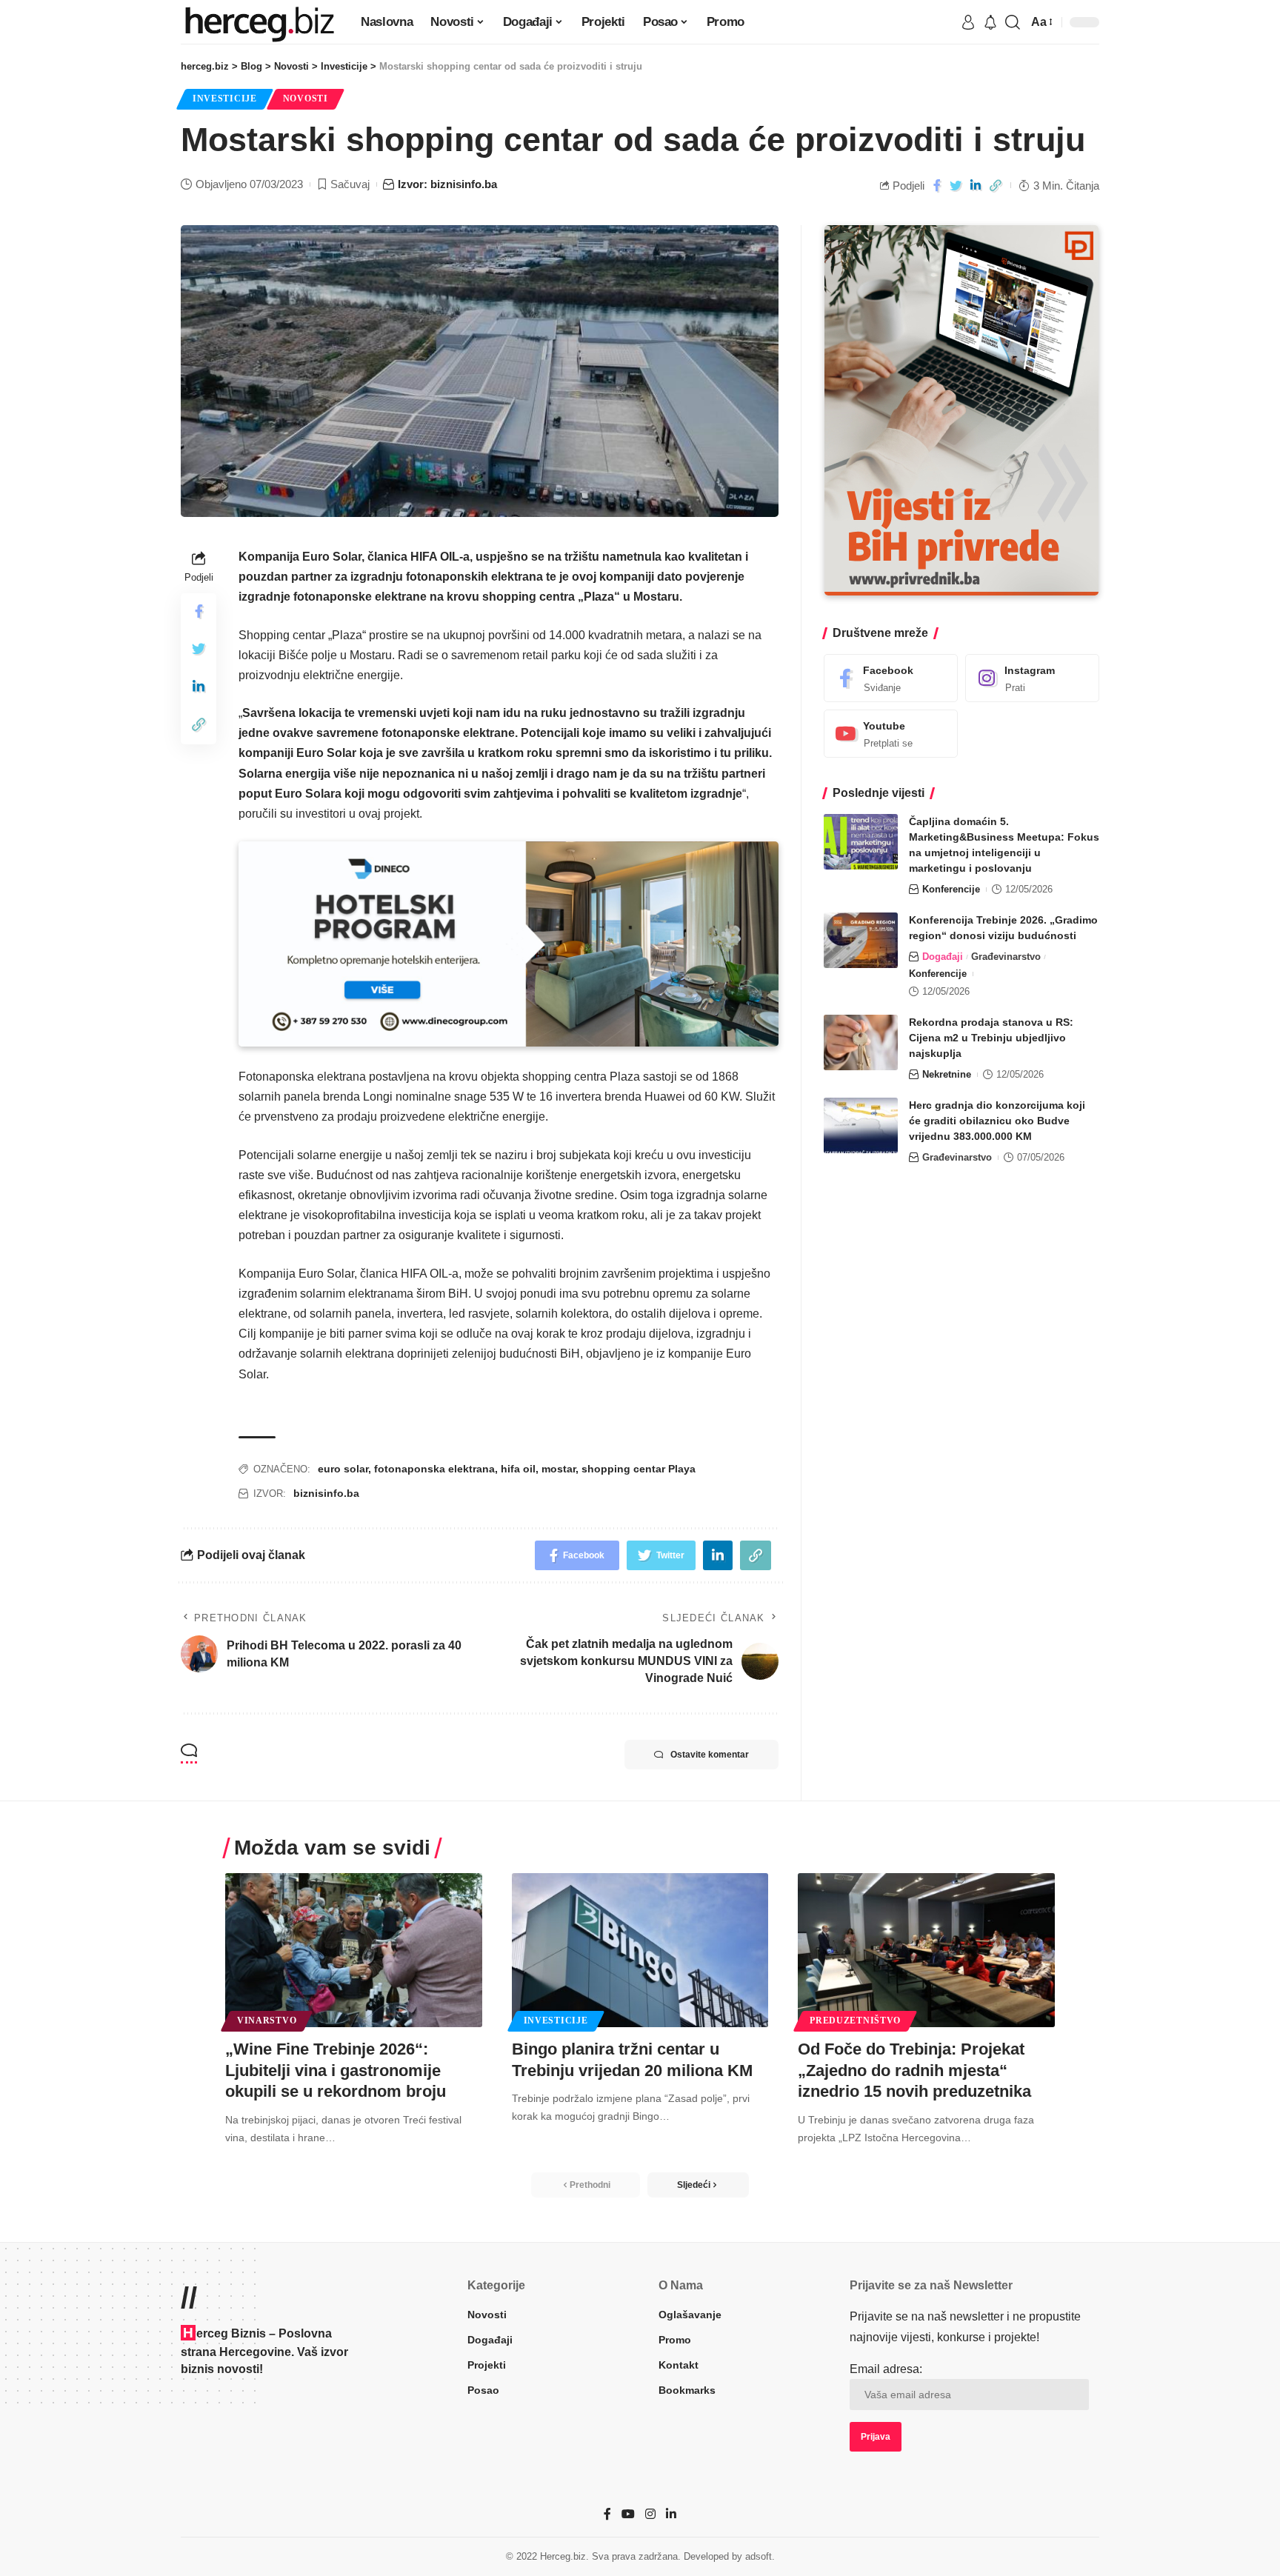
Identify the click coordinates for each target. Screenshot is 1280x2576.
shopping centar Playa (639, 1469)
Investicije (225, 99)
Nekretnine (947, 1074)
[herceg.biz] (259, 22)
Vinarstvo (267, 2021)
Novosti (306, 99)
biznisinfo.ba (326, 1493)
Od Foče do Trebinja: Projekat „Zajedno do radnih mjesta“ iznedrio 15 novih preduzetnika (914, 2070)
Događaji (943, 957)
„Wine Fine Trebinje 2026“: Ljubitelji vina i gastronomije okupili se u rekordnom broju (336, 2070)
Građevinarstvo (1006, 957)
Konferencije (951, 889)
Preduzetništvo (855, 2021)
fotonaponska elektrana (434, 1469)
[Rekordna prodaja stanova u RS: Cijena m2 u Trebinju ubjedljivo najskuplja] (861, 1042)
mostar (559, 1469)
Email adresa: (886, 2369)
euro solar (343, 1469)
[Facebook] (891, 678)
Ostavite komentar (710, 1755)
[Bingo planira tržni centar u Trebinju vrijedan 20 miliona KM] (640, 1950)
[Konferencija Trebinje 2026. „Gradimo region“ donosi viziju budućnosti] (861, 940)
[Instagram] (1032, 678)
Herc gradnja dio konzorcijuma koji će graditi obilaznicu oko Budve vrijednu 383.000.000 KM (997, 1121)
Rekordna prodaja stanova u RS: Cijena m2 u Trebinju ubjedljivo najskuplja (991, 1038)
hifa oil (518, 1469)
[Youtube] (891, 734)
